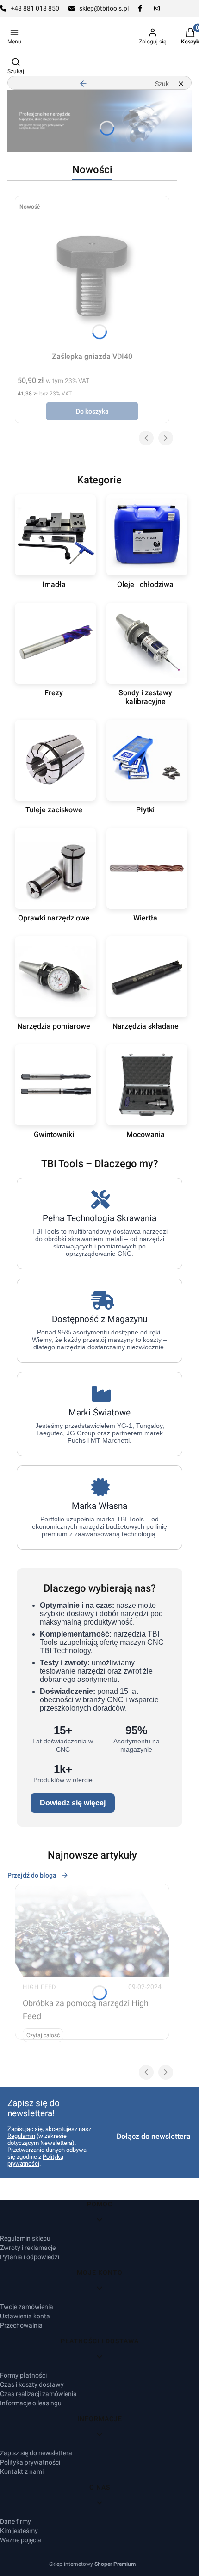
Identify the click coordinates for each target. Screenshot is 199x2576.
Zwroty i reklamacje (28, 2248)
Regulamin (21, 2136)
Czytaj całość (43, 2035)
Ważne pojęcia (21, 2540)
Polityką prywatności (35, 2160)
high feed (40, 1987)
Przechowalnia (21, 2325)
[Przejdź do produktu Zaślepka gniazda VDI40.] (92, 273)
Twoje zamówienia (27, 2307)
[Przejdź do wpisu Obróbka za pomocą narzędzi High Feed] (92, 1930)
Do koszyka (92, 411)
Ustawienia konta (25, 2316)
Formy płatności (23, 2375)
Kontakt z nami (22, 2471)
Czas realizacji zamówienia (38, 2394)
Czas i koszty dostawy (32, 2384)
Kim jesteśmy (19, 2531)
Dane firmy (16, 2521)
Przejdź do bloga (32, 1875)
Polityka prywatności (30, 2462)
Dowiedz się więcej (73, 1803)
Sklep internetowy (92, 2564)
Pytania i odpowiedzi (30, 2257)
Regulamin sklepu (25, 2238)
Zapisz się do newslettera (36, 2453)
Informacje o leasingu (31, 2403)
